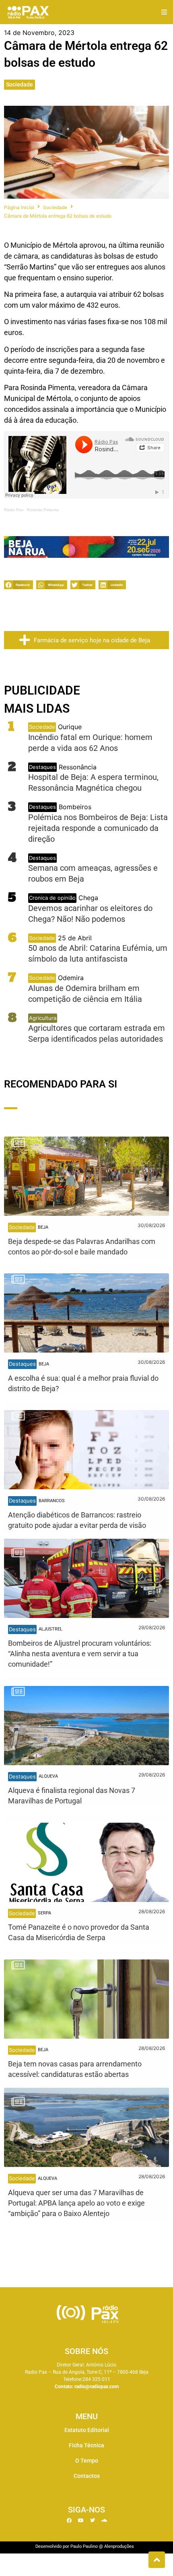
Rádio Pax (14, 510)
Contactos (87, 2476)
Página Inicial (19, 207)
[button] (164, 12)
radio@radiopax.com (97, 2387)
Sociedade (20, 84)
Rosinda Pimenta (43, 510)
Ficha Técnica (86, 2445)
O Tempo (87, 2461)
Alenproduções (119, 2546)
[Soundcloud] (104, 2520)
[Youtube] (81, 2520)
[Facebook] (69, 2520)
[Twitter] (93, 2520)
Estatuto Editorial (87, 2430)
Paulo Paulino (84, 2546)
